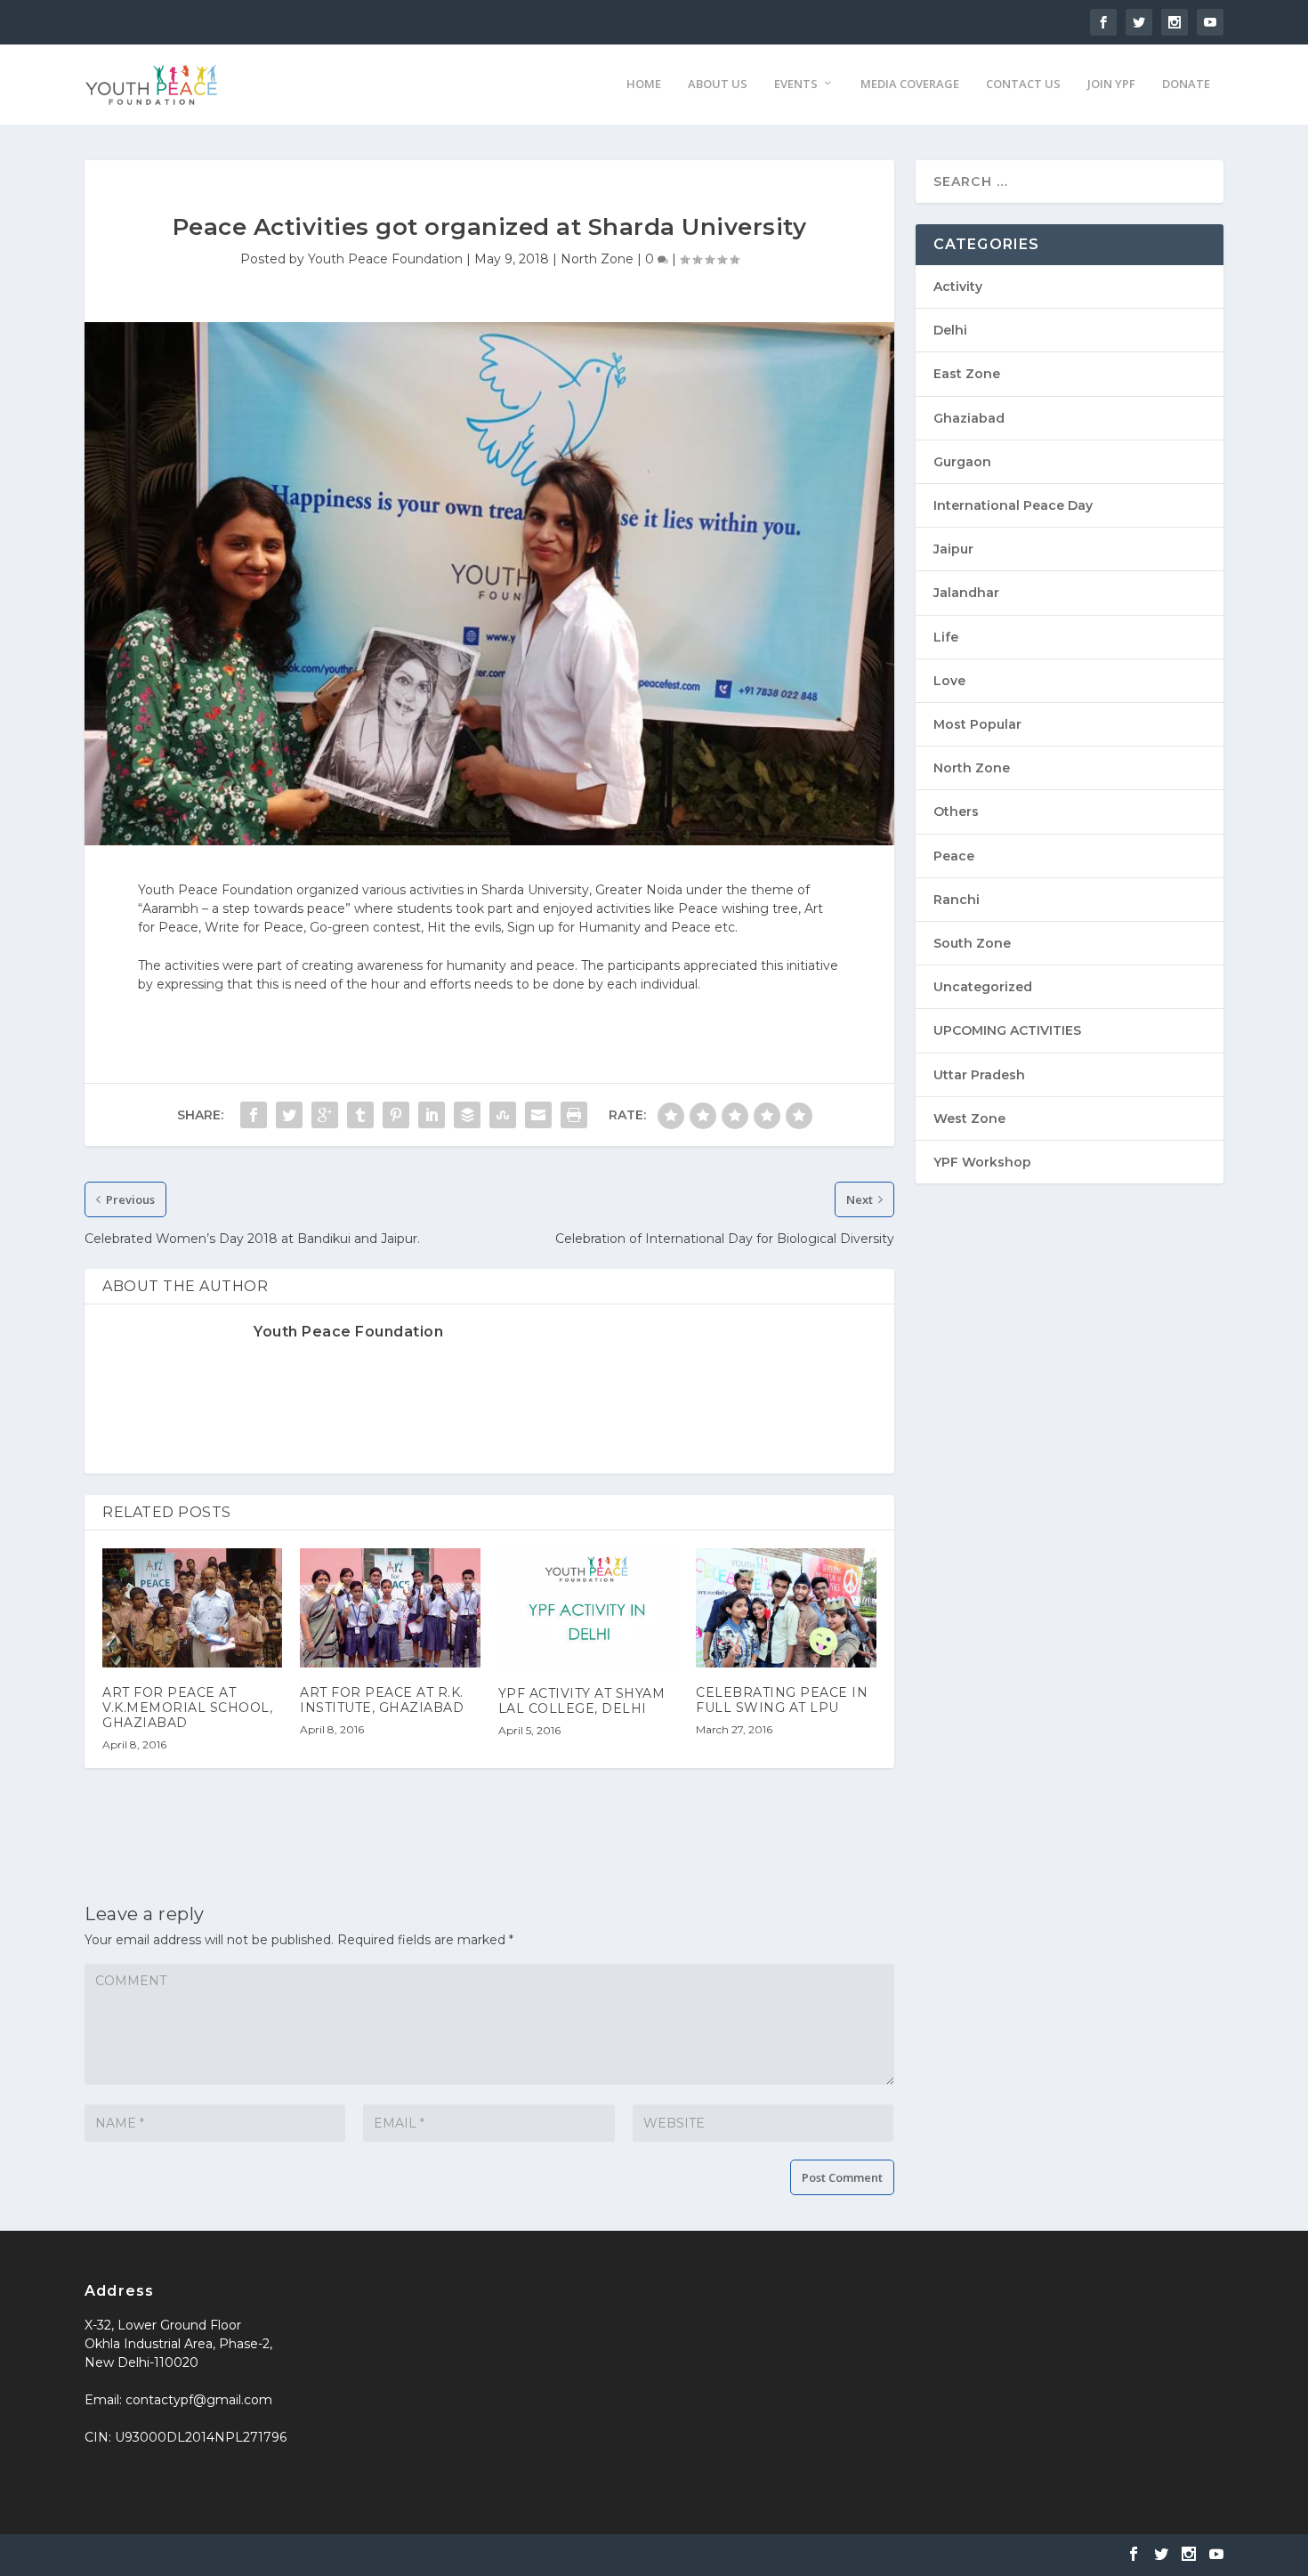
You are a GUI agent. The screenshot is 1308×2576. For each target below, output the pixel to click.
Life (946, 637)
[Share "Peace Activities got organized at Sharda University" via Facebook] (254, 1115)
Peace (954, 856)
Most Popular (977, 724)
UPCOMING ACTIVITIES (1007, 1030)
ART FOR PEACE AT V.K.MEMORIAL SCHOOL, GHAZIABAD (187, 1708)
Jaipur (953, 549)
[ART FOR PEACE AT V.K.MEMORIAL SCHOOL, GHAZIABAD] (192, 1608)
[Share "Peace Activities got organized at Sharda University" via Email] (538, 1115)
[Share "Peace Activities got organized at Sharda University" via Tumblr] (360, 1115)
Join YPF (1111, 84)
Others (956, 812)
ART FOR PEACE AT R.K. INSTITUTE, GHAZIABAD (382, 1700)
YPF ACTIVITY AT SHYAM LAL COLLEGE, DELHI (582, 1701)
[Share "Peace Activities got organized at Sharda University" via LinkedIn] (432, 1115)
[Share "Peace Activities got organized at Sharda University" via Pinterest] (396, 1115)
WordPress (390, 2555)
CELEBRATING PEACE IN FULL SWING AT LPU (782, 1700)
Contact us (1023, 84)
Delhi (950, 330)
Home (644, 84)
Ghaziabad (969, 418)
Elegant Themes (217, 2555)
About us (718, 84)
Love (949, 681)
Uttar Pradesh (979, 1075)
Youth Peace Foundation (385, 259)
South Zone (972, 943)
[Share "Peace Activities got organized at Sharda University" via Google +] (325, 1115)
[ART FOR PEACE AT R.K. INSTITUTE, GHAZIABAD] (390, 1608)
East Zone (967, 374)
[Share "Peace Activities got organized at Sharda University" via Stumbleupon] (503, 1115)
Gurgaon (962, 462)
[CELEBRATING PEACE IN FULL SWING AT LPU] (786, 1608)
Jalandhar (966, 593)
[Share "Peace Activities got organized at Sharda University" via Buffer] (467, 1115)
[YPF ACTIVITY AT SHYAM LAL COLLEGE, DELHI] (588, 1608)
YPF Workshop (982, 1162)
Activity (958, 287)
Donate (1186, 84)
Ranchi (957, 900)
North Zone (597, 259)
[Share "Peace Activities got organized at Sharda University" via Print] (574, 1115)
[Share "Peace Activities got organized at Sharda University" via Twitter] (289, 1115)
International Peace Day (1013, 505)
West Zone (969, 1118)
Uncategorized (983, 987)
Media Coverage (910, 84)
